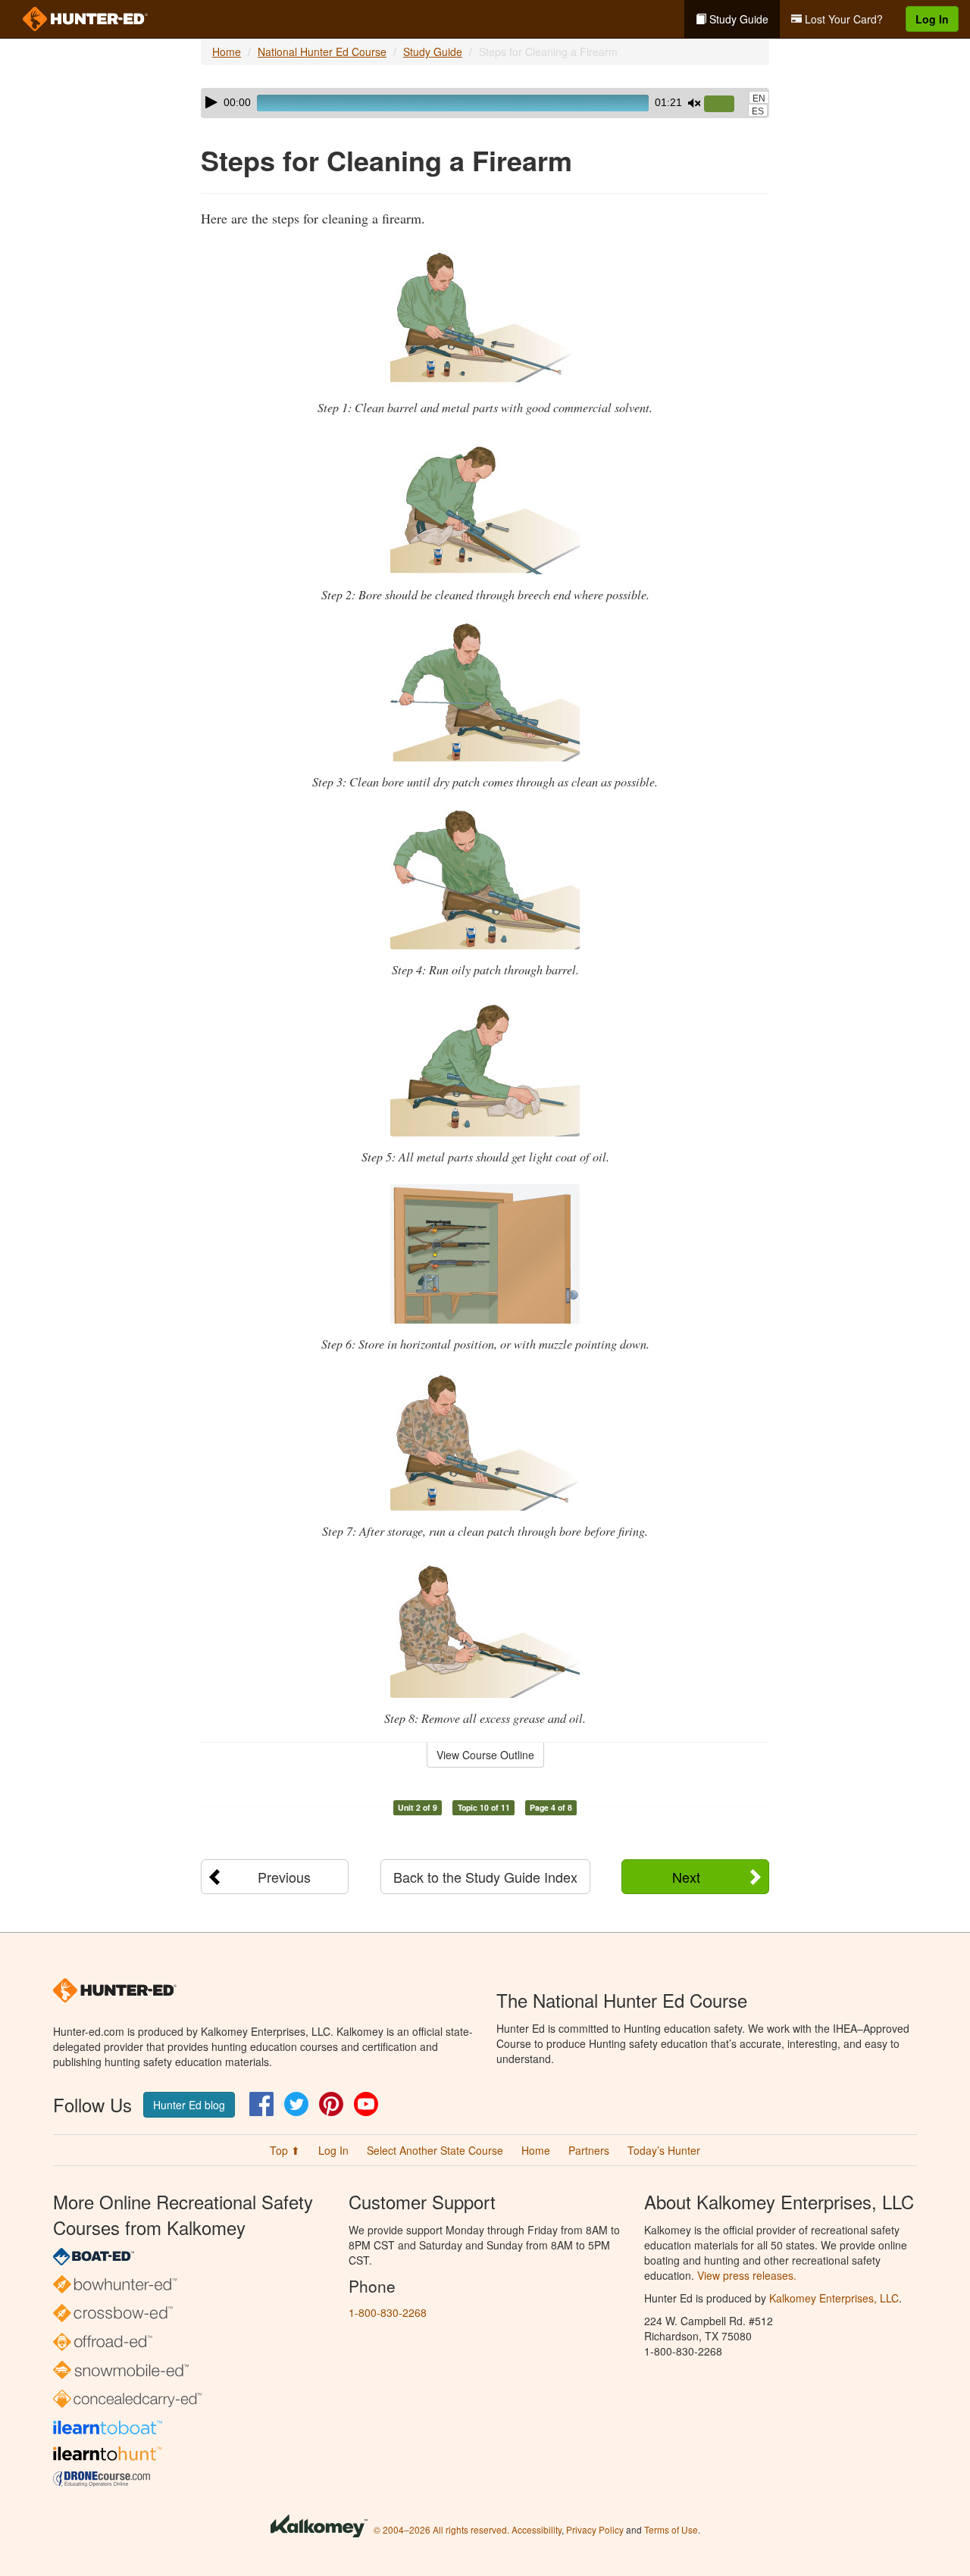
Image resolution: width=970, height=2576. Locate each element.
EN (759, 98)
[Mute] (694, 103)
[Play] (211, 102)
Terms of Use (671, 2529)
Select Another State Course (435, 2150)
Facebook (261, 2104)
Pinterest (331, 2104)
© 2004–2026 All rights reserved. (441, 2529)
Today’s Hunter (664, 2150)
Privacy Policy (595, 2529)
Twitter (296, 2104)
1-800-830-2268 (388, 2312)
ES (758, 111)
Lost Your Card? (842, 19)
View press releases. (747, 2275)
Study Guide (737, 19)
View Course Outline (485, 1755)
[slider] (725, 105)
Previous (284, 1877)
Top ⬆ (285, 2150)
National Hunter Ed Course (322, 52)
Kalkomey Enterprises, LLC (834, 2298)
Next (686, 1877)
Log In (932, 19)
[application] (485, 103)
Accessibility (537, 2529)
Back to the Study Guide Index (485, 1877)
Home (227, 52)
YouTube (366, 2104)
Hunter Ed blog (189, 2105)
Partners (589, 2150)
